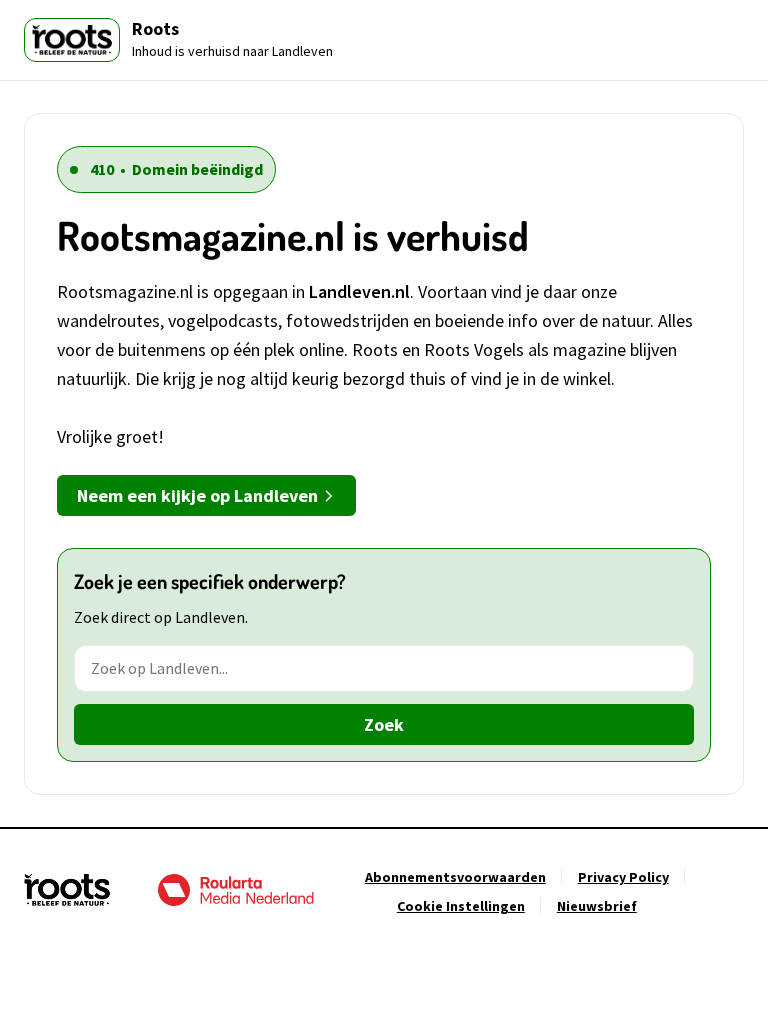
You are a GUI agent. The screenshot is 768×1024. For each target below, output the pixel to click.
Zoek (384, 724)
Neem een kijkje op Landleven (197, 495)
